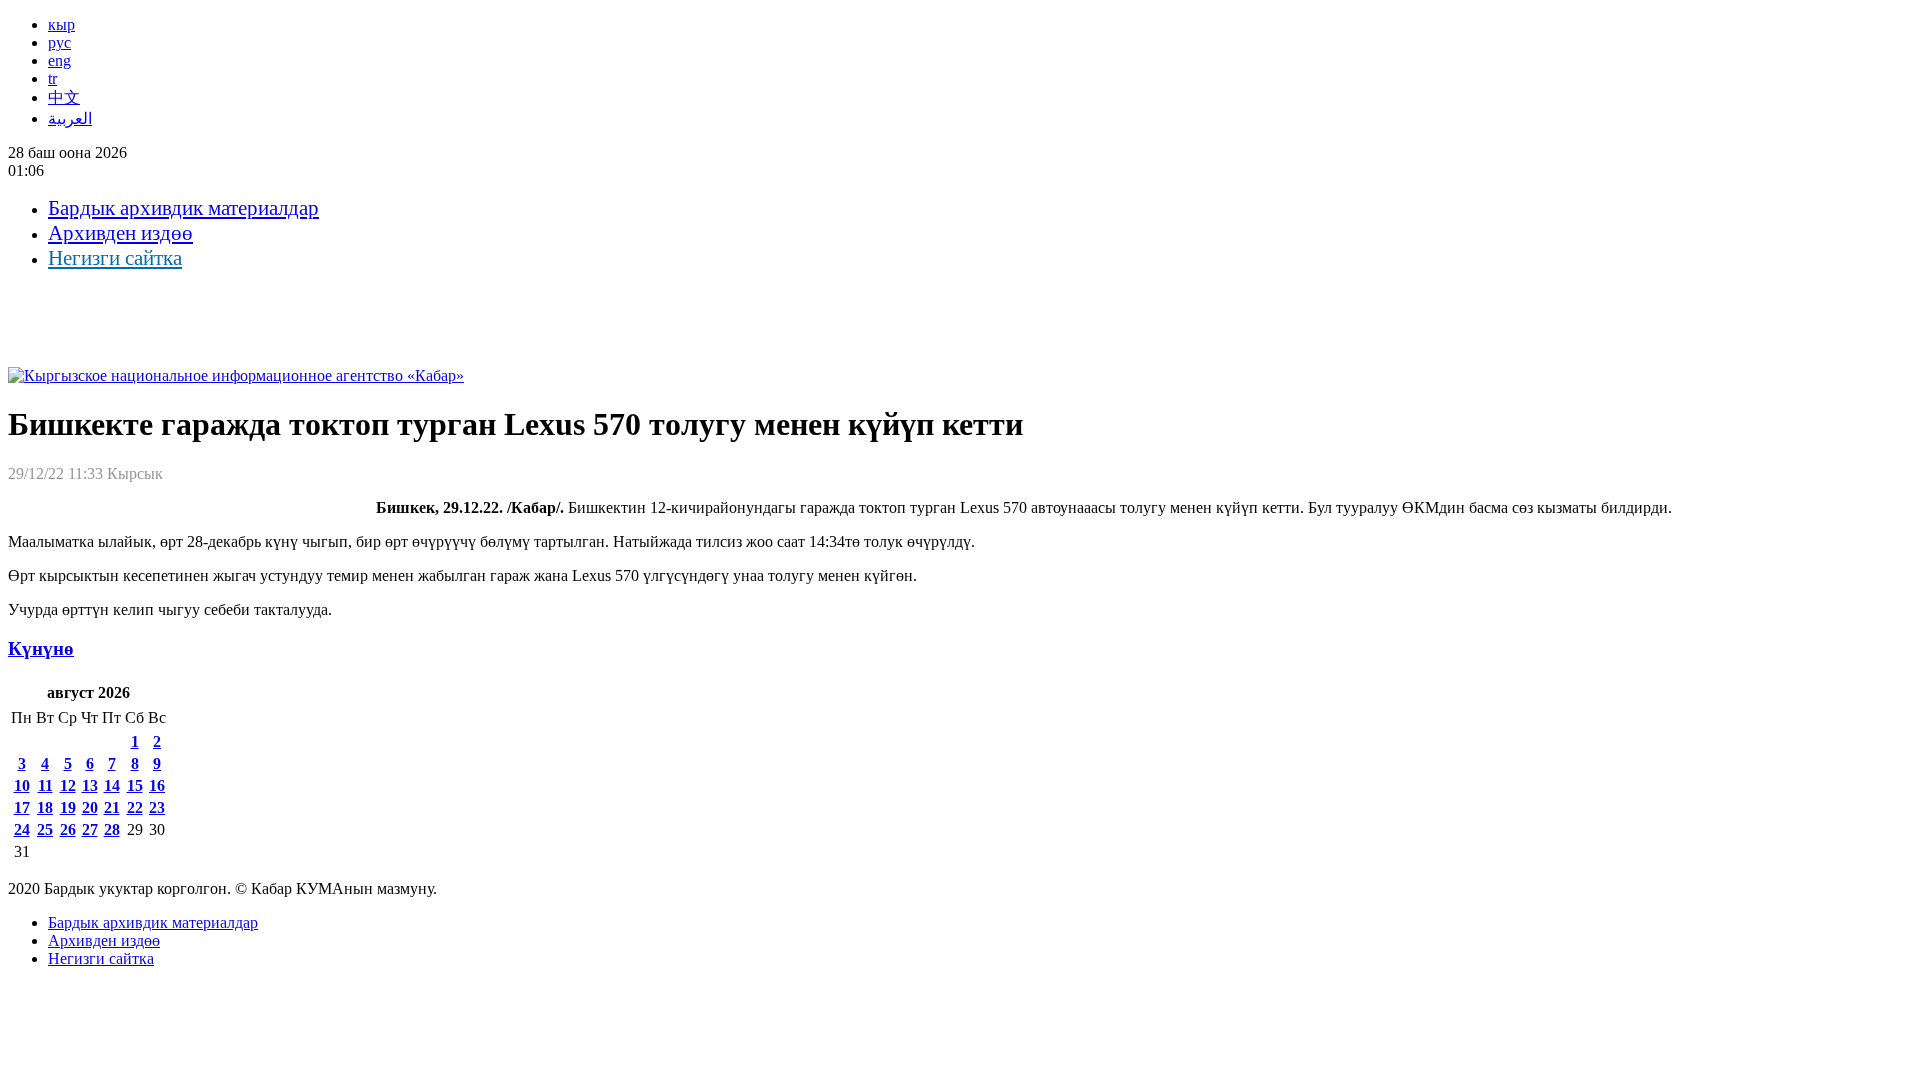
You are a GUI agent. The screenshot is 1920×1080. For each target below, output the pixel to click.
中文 (64, 97)
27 (90, 829)
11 (45, 785)
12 (68, 785)
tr (52, 78)
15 (135, 785)
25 (45, 829)
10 (22, 785)
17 (22, 807)
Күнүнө (41, 648)
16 (157, 785)
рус (59, 42)
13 (90, 785)
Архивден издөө (120, 233)
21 (112, 807)
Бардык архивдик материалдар (183, 208)
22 (135, 807)
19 (68, 807)
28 (112, 829)
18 (45, 807)
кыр (61, 24)
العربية (70, 118)
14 (112, 785)
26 (68, 829)
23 (157, 807)
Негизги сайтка (115, 258)
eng (59, 60)
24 (22, 829)
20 (90, 807)
